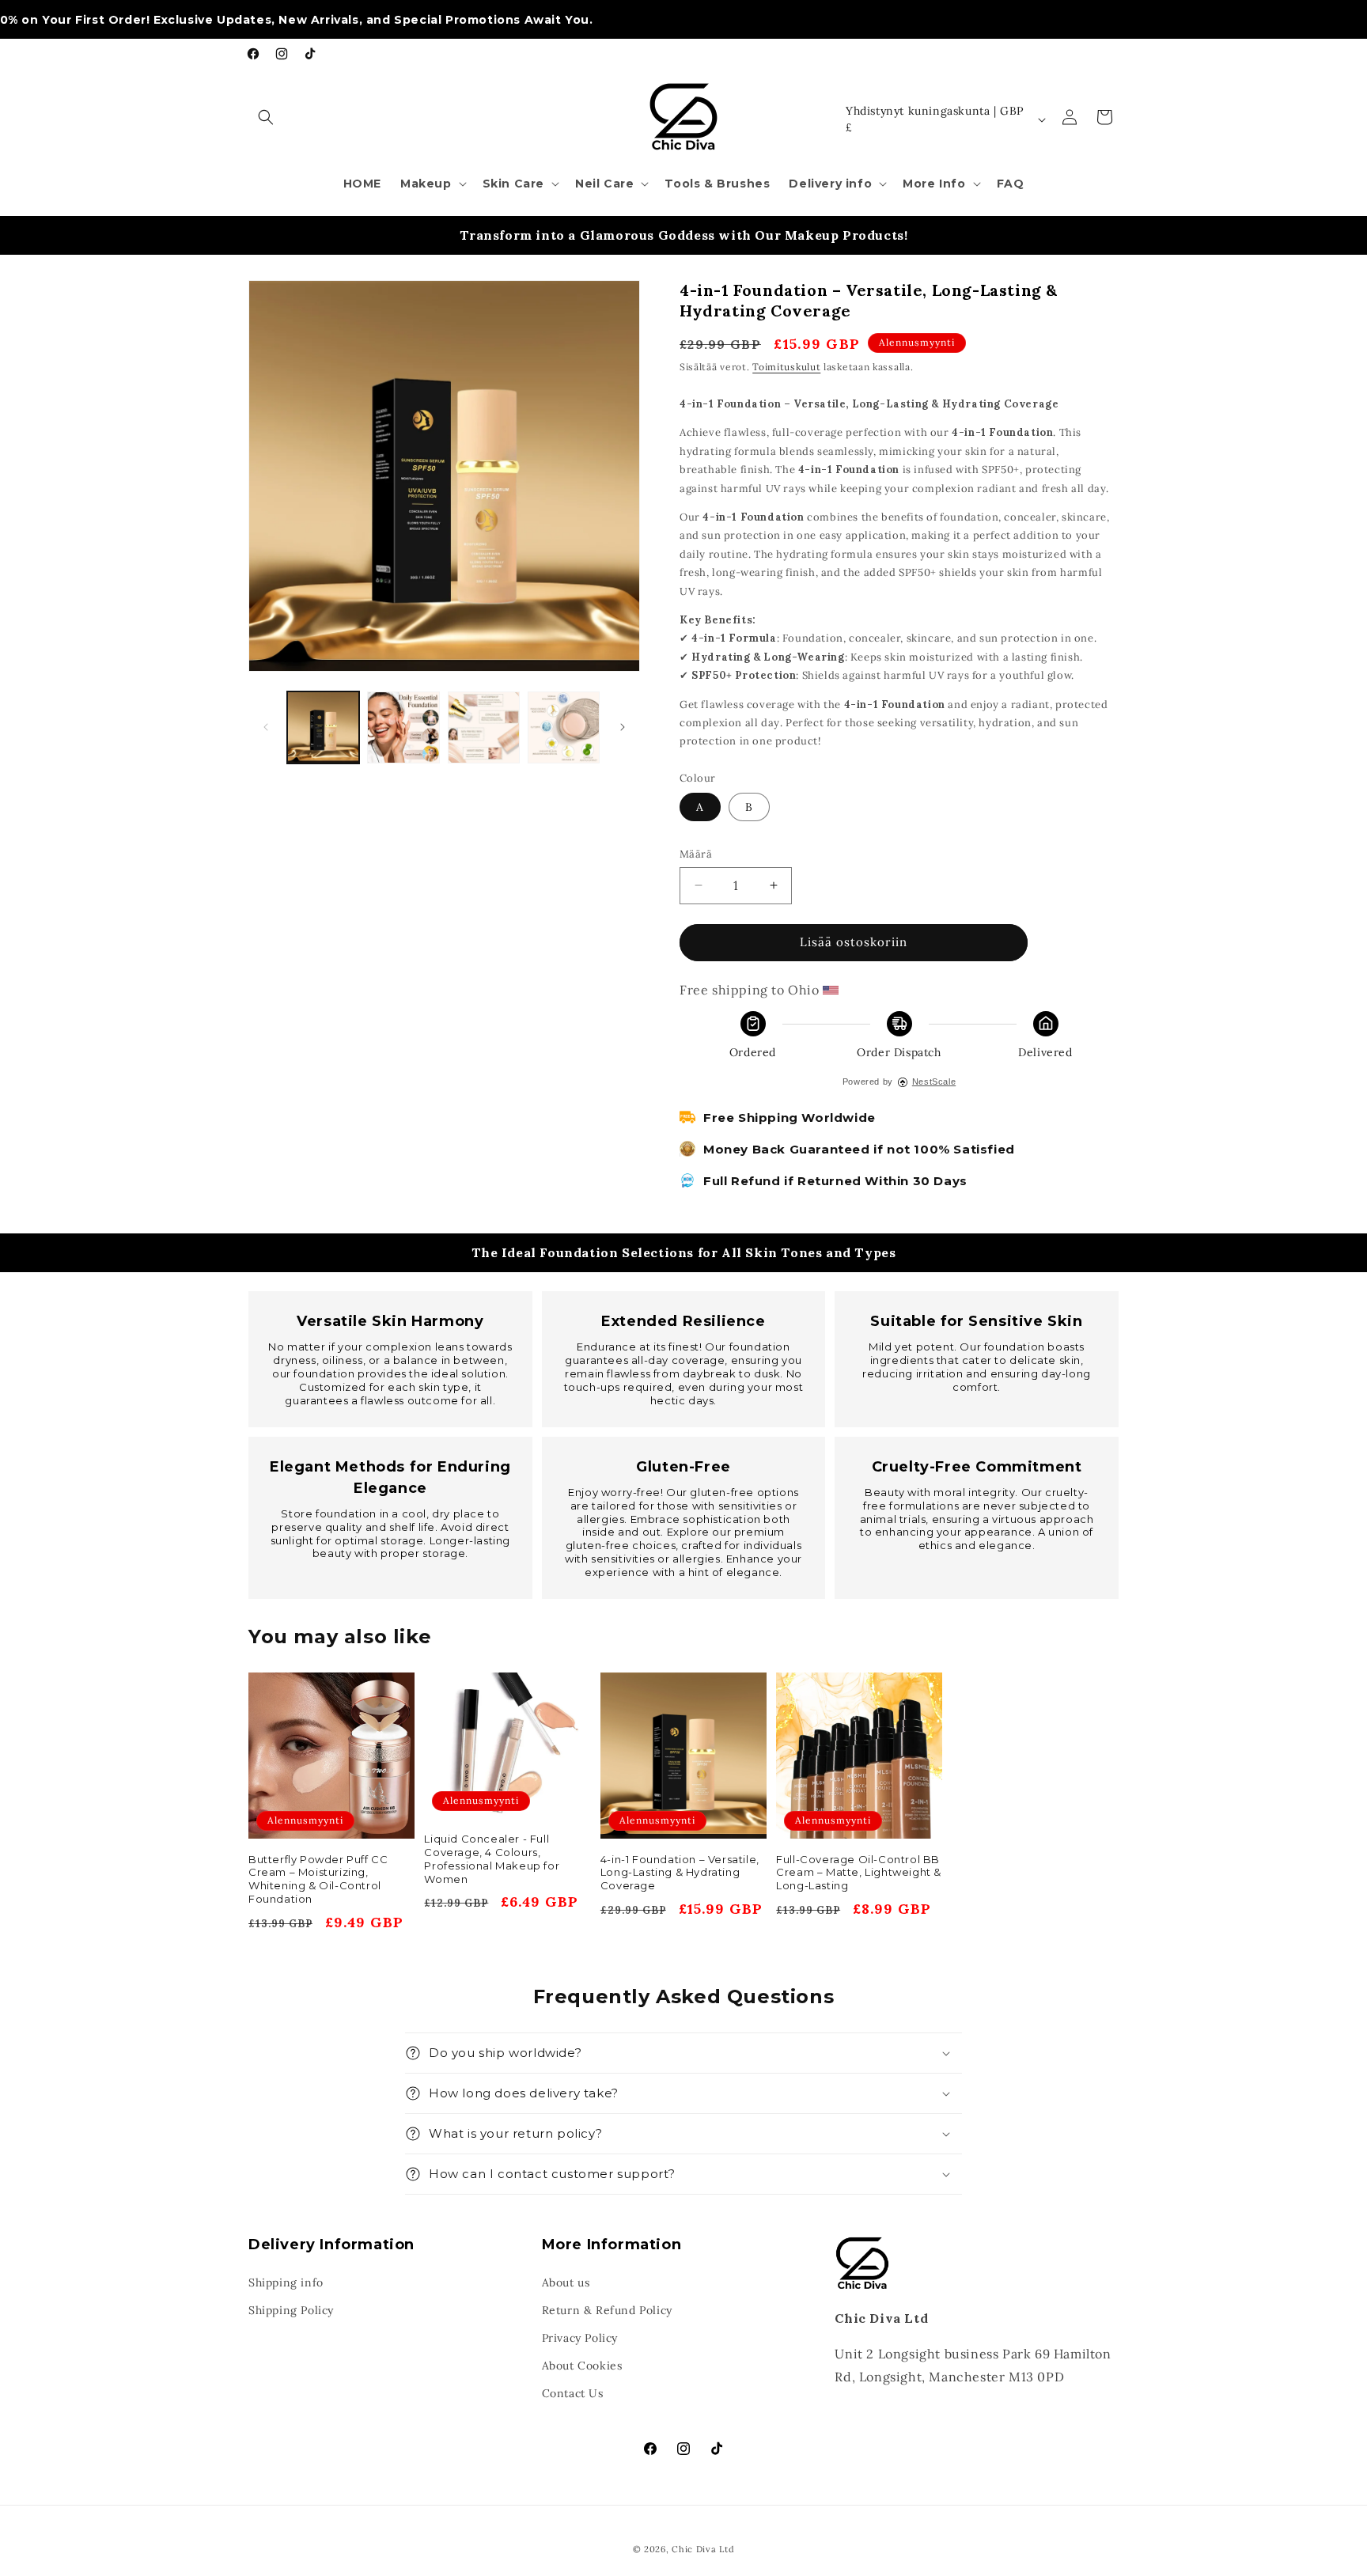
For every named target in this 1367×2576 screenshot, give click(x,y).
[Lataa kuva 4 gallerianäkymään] (484, 727)
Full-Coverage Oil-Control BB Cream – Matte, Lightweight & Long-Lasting (859, 1873)
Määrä (696, 854)
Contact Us (573, 2393)
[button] (266, 117)
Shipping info (286, 2282)
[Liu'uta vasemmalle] (266, 727)
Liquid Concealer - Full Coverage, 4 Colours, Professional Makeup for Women (492, 1859)
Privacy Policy (580, 2338)
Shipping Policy (291, 2310)
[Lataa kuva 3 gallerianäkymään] (403, 727)
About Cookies (582, 2366)
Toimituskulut (786, 367)
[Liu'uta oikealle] (623, 727)
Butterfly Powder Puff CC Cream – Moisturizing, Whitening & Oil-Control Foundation (318, 1879)
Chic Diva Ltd (703, 2549)
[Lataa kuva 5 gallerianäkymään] (564, 727)
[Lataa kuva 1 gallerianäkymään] (323, 727)
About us (566, 2282)
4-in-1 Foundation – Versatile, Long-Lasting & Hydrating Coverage (680, 1873)
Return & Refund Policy (607, 2310)
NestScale (934, 1082)
